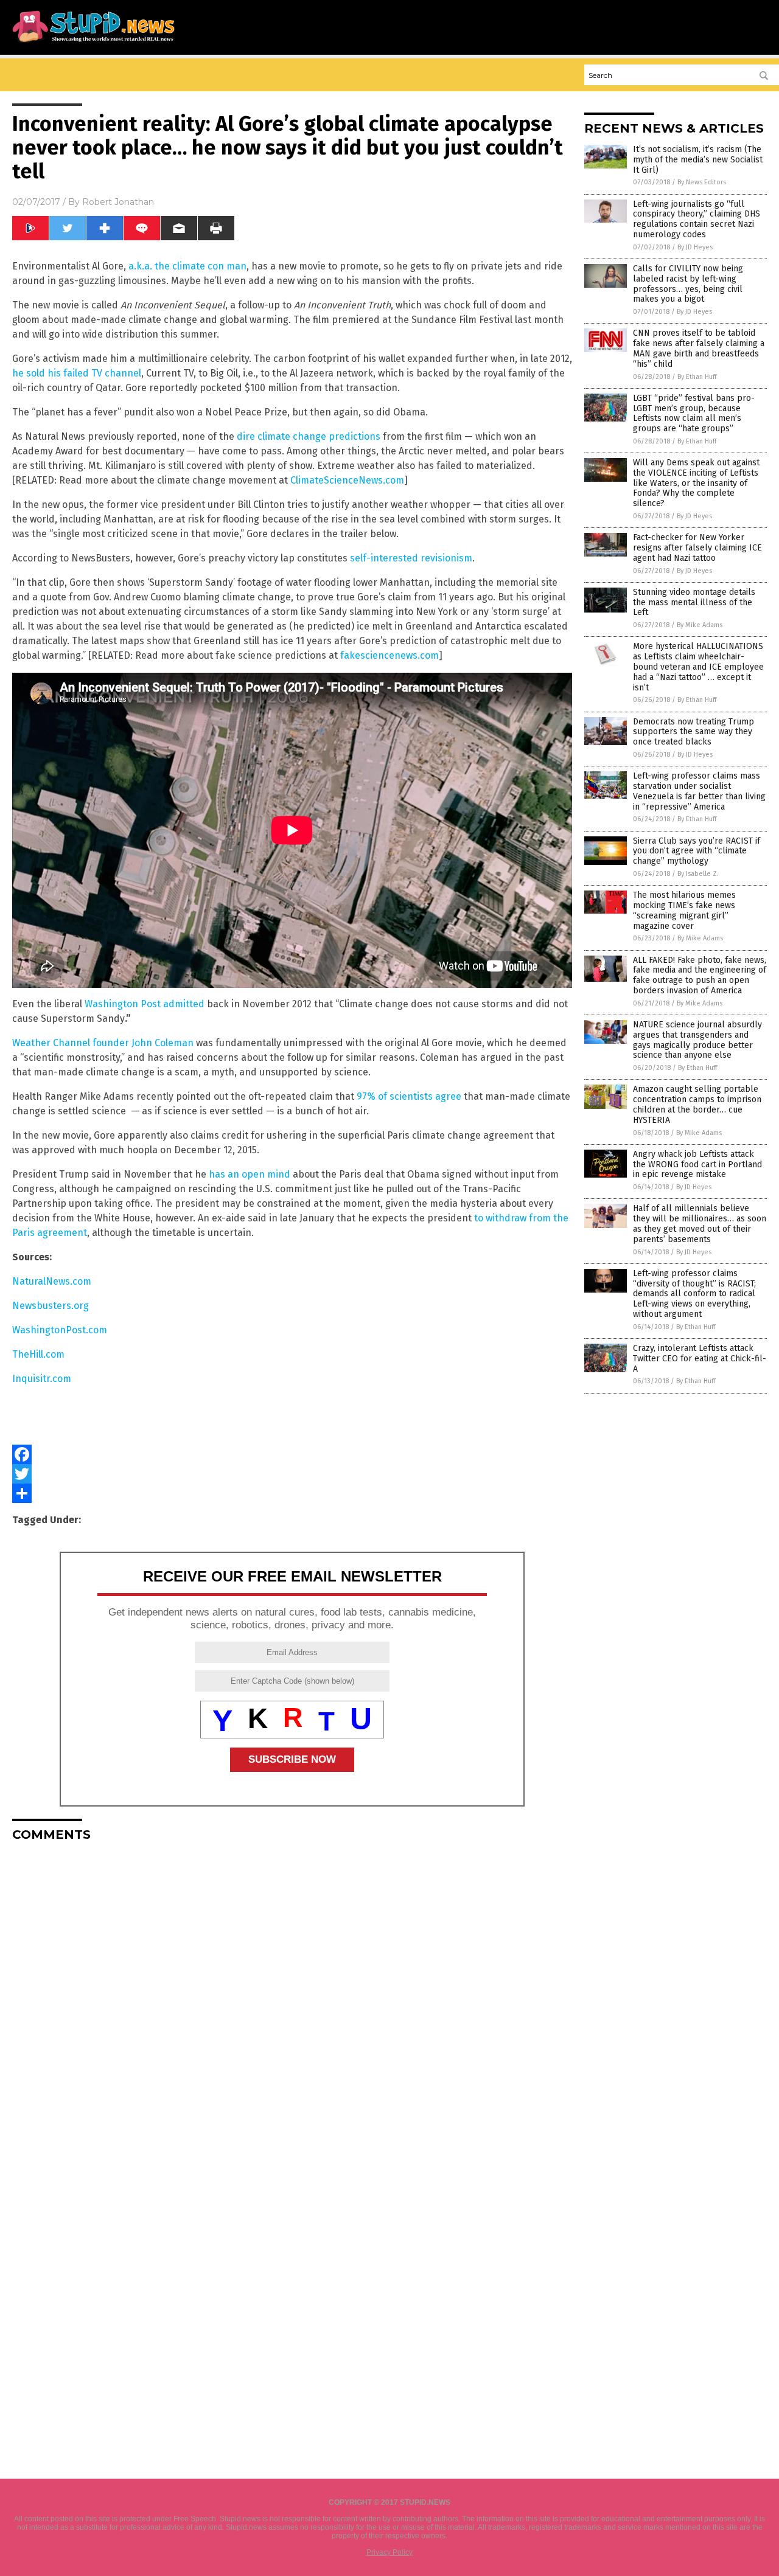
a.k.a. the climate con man (187, 266)
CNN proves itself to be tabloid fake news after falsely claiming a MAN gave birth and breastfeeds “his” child (699, 348)
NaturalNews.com (52, 1281)
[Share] (292, 1493)
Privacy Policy (389, 2552)
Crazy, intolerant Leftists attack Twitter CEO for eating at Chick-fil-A (700, 1359)
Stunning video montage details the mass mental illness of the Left (694, 602)
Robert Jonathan (118, 202)
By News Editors (702, 182)
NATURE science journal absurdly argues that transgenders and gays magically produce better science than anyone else (697, 1040)
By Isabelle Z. (698, 874)
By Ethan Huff (697, 377)
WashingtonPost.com (60, 1330)
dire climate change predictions (309, 436)
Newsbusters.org (51, 1306)
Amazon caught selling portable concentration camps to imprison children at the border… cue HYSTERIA (697, 1104)
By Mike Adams (700, 625)
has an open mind (250, 1174)
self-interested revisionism (411, 558)
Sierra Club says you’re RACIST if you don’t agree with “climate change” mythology (697, 851)
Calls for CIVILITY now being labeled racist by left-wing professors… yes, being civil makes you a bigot (688, 284)
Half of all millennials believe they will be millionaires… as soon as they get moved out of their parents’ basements (700, 1224)
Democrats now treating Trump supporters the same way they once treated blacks (693, 732)
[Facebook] (292, 1454)
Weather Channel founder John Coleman (103, 1043)
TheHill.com (38, 1354)
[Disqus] (292, 2003)
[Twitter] (292, 1474)
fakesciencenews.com (389, 655)
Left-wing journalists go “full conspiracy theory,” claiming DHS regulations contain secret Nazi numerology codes (697, 219)
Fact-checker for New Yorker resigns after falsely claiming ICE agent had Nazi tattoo (697, 548)
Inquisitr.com (42, 1379)
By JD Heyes (695, 247)
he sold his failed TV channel (77, 373)
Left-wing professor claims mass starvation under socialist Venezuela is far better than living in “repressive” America (699, 791)
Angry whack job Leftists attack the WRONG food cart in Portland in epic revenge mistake (697, 1165)
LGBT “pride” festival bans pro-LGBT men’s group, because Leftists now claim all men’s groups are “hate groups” (694, 413)
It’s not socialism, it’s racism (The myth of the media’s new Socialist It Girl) (698, 160)
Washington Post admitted (145, 1004)
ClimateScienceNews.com (347, 480)
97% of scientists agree (409, 1096)
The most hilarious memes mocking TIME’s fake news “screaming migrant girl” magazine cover (684, 910)
